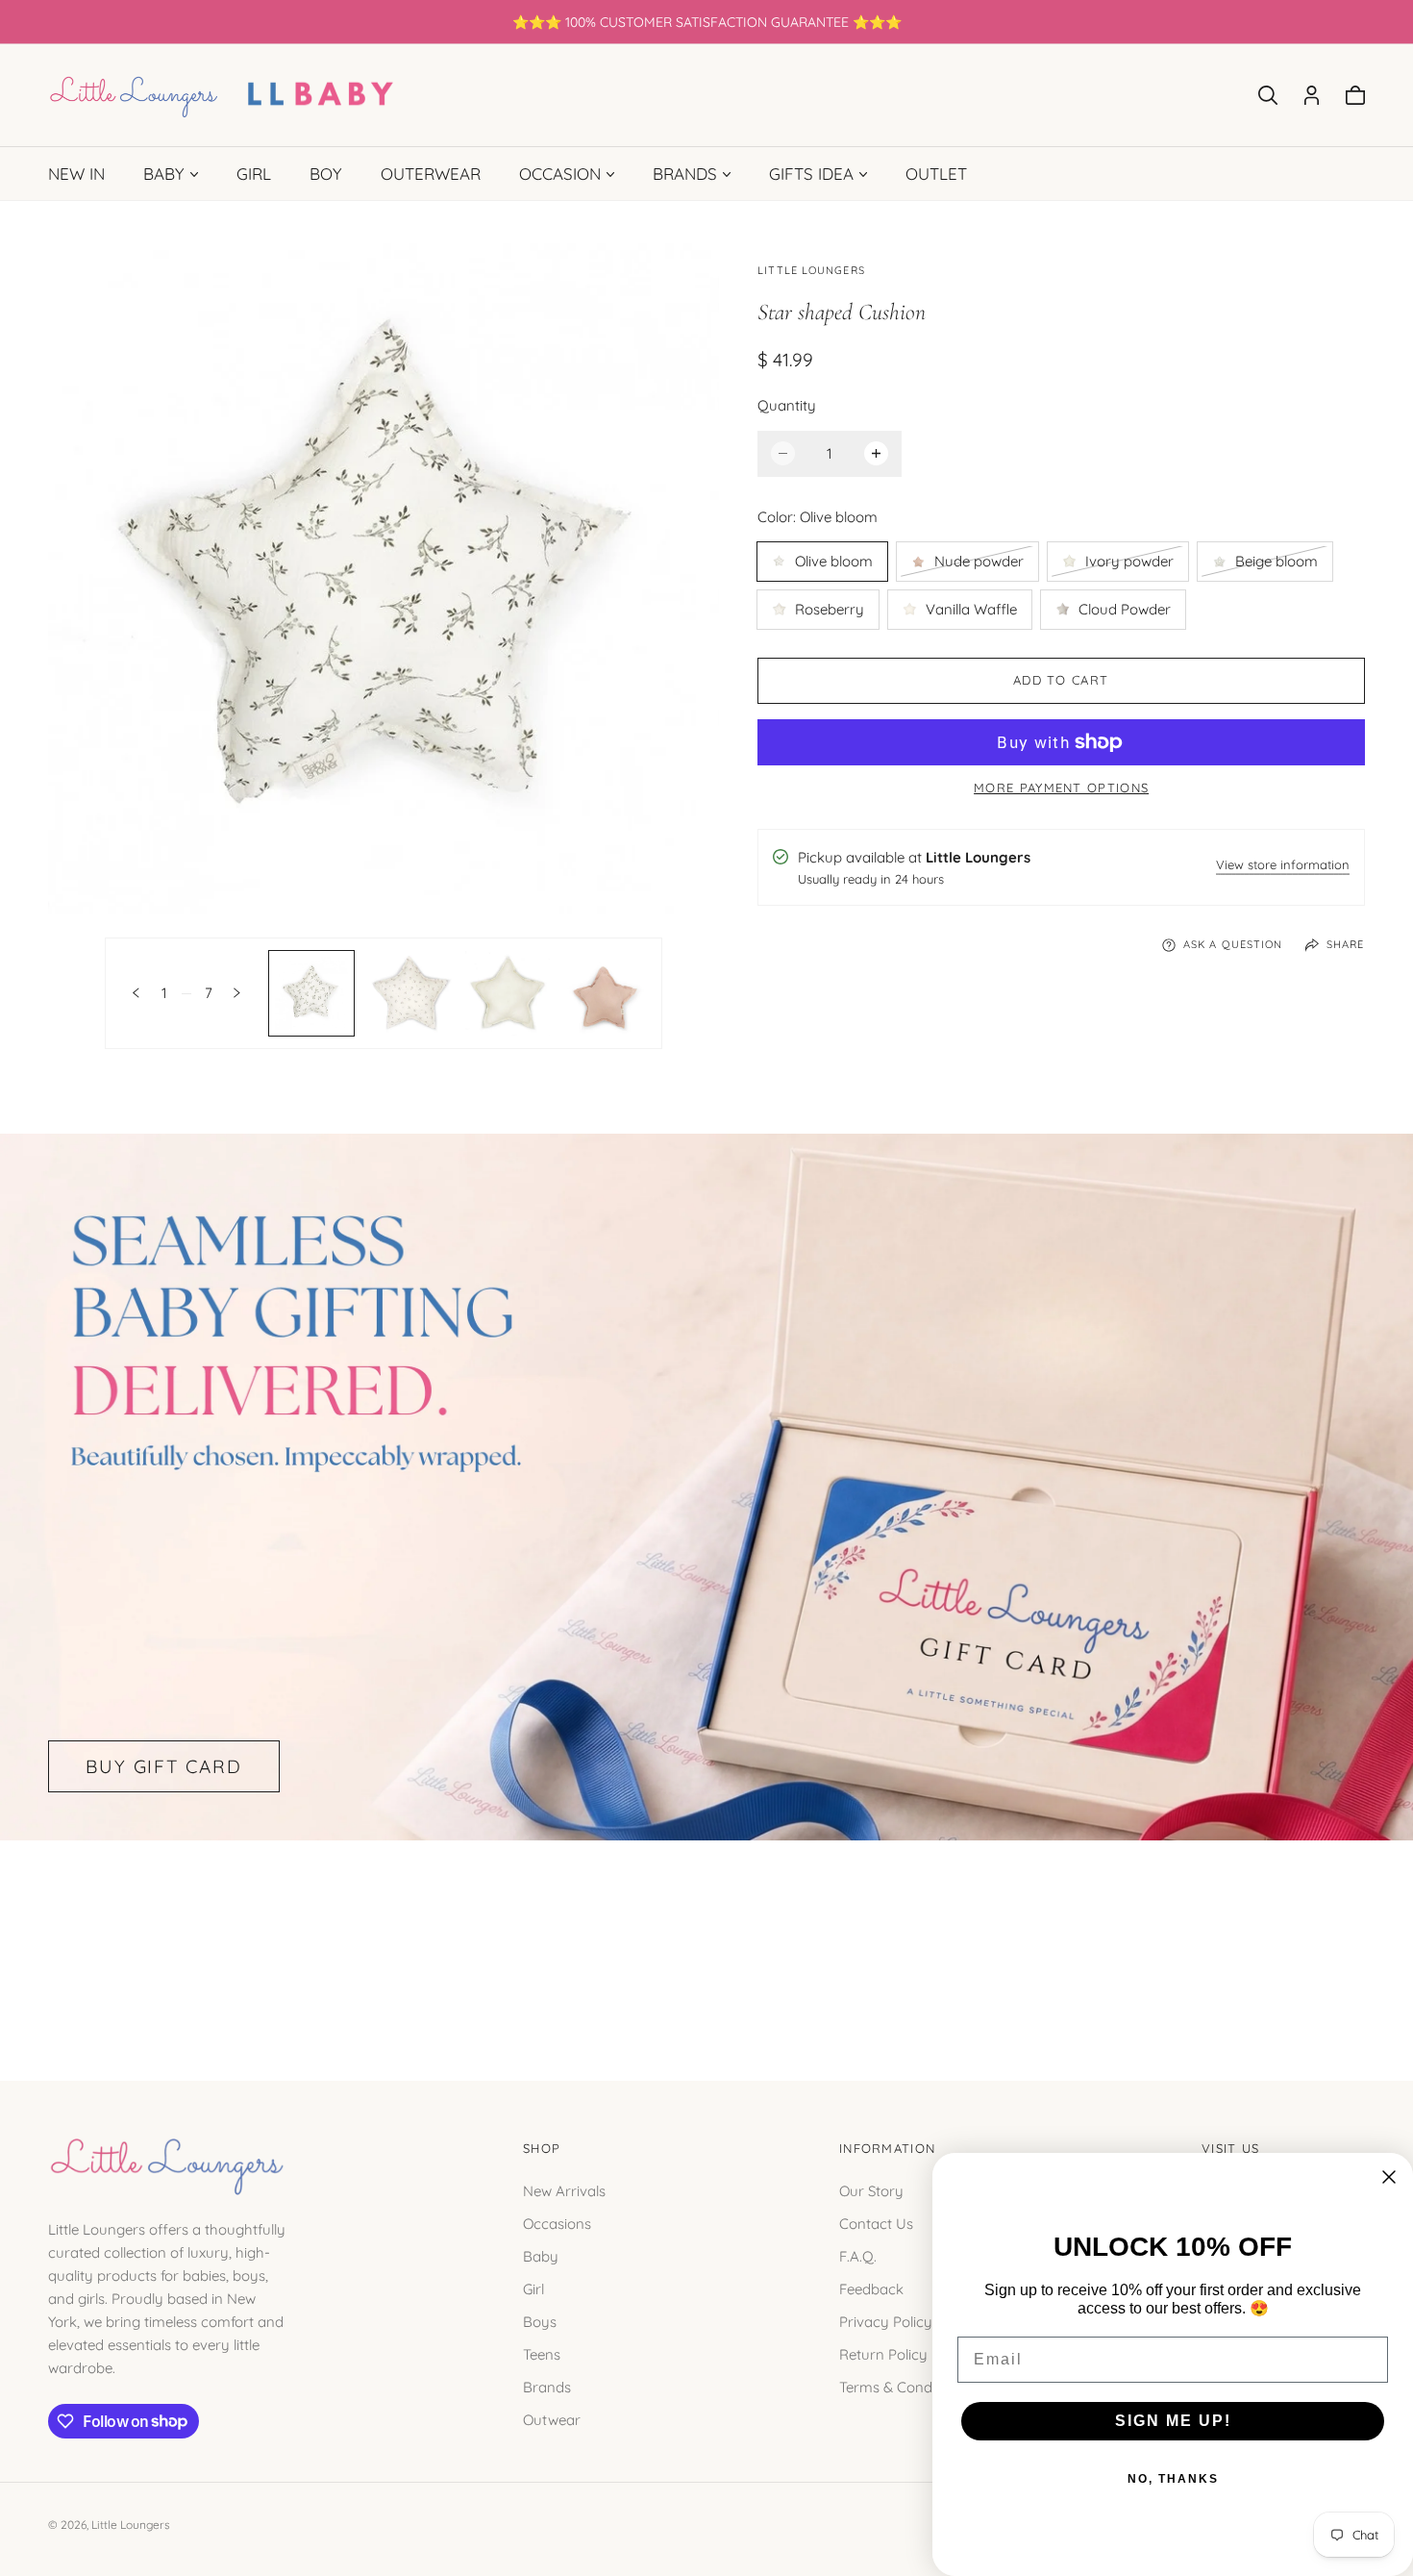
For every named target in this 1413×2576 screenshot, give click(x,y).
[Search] (1268, 95)
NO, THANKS (1173, 2479)
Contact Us (876, 2223)
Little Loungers (131, 2525)
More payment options (1061, 788)
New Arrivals (564, 2190)
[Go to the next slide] (237, 993)
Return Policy (883, 2353)
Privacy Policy (886, 2321)
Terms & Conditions (903, 2386)
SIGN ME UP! (1173, 2421)
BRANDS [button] (685, 174)
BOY (326, 174)
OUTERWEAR (431, 174)
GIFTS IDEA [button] (811, 174)
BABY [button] (164, 174)
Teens (542, 2353)
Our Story (871, 2190)
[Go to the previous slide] (136, 993)
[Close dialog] (1389, 2177)
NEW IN (76, 174)
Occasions (557, 2223)
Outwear (552, 2419)
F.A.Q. (858, 2255)
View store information (1283, 866)
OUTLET (936, 174)
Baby (541, 2255)
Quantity (787, 405)
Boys (540, 2321)
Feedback (871, 2288)
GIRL (254, 174)
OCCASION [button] (560, 174)
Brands (547, 2386)
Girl (533, 2288)
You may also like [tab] (706, 1938)
